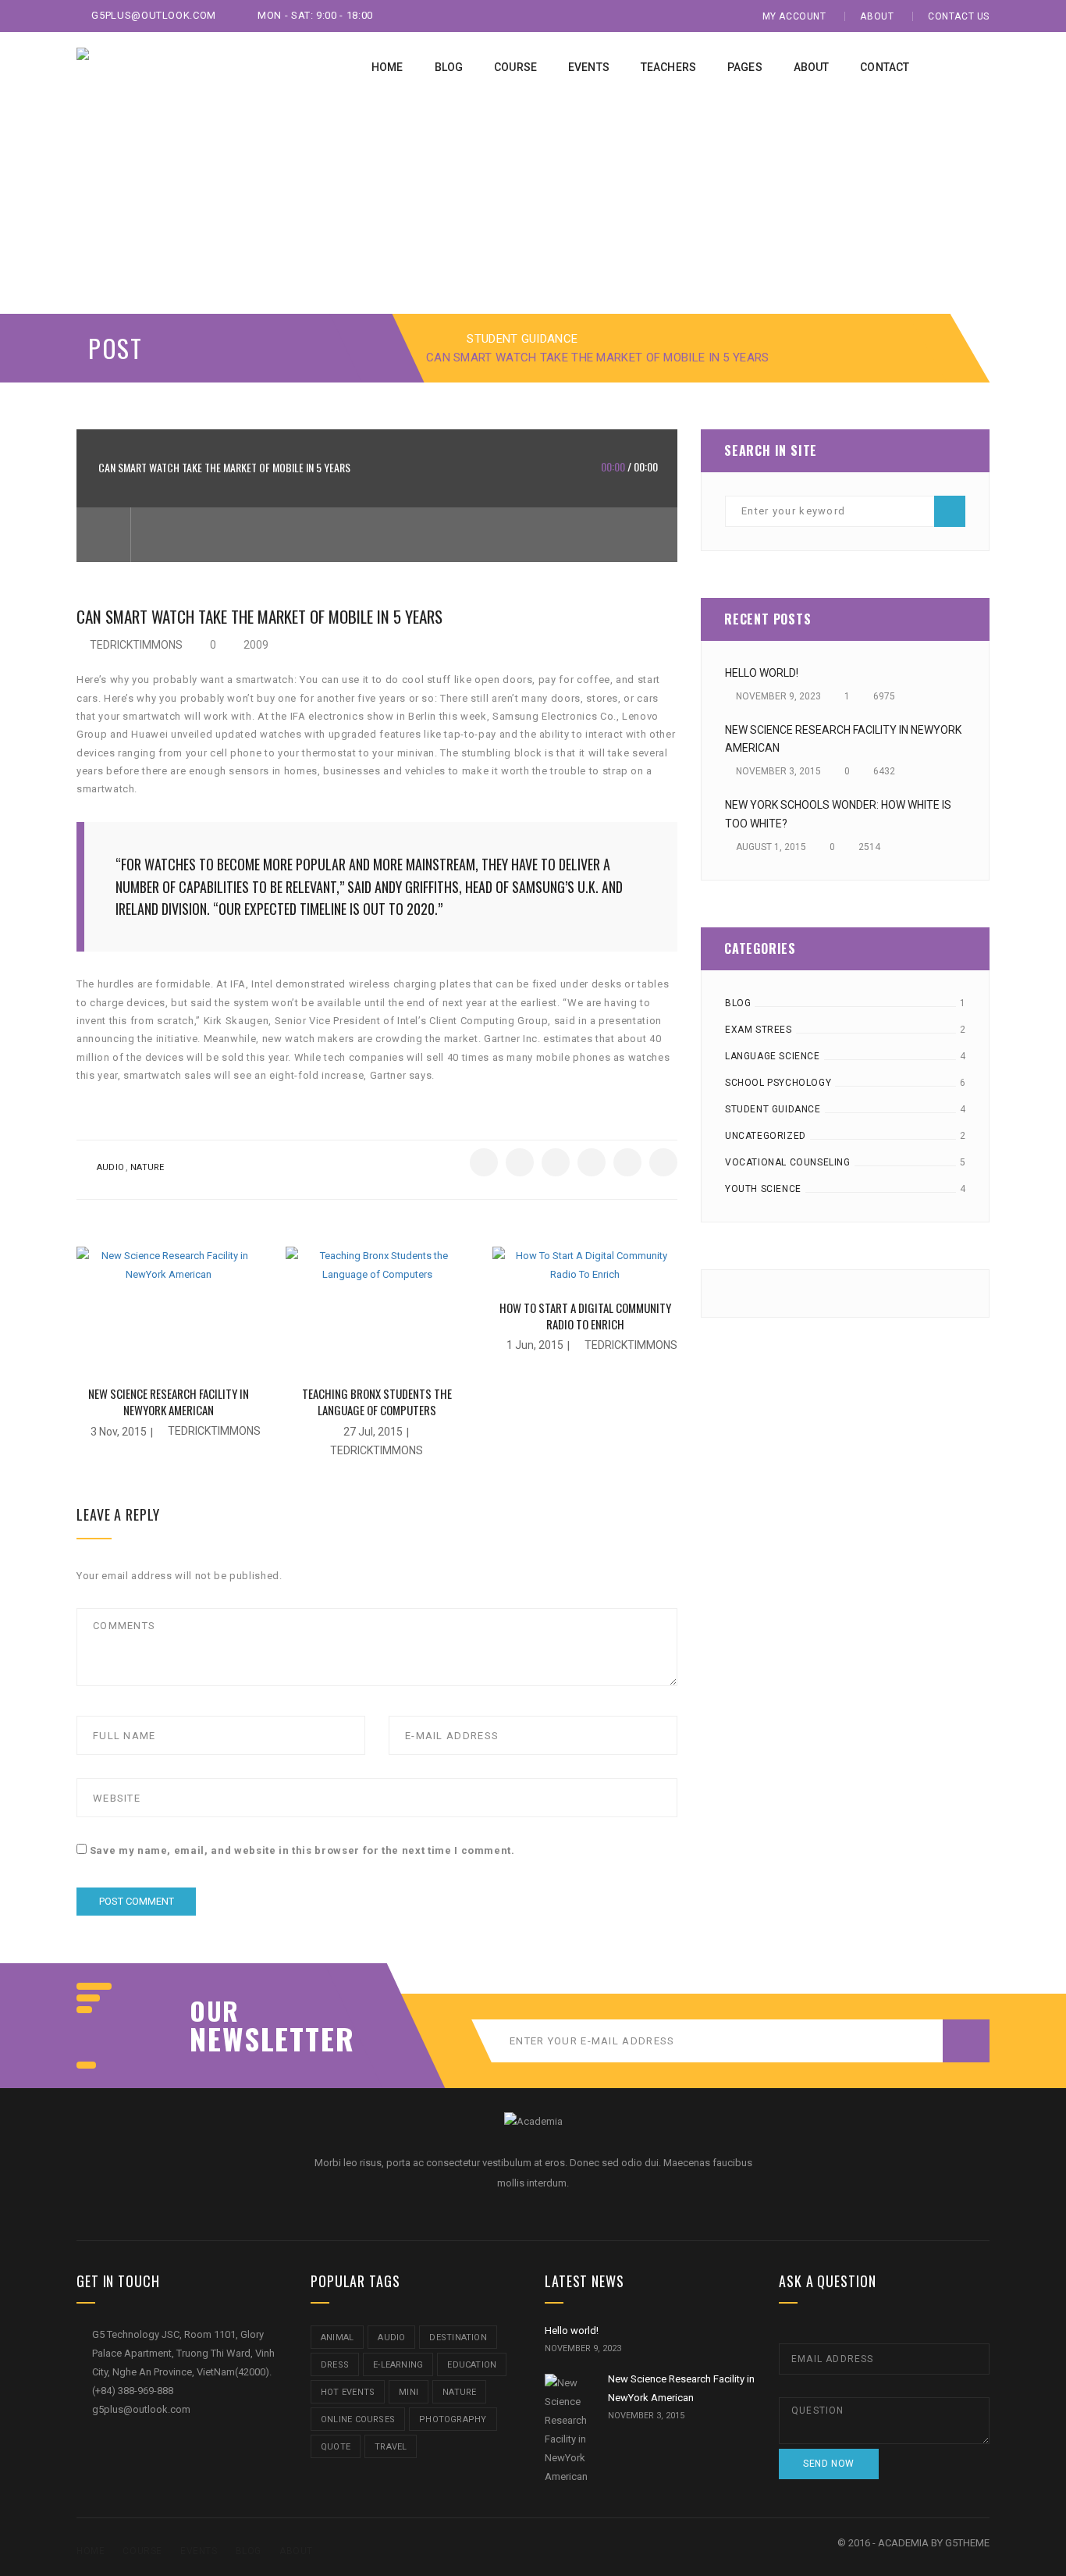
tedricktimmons (136, 645)
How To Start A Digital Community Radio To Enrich (585, 1316)
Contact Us (959, 16)
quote (336, 2447)
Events (199, 2551)
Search (950, 511)
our (215, 2011)
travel (391, 2447)
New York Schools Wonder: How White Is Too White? (838, 814)
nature (147, 1167)
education (472, 2365)
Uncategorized (766, 1136)
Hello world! (762, 673)
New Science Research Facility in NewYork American (169, 1402)
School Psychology (778, 1083)
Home (91, 2551)
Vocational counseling (788, 1162)
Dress (335, 2365)
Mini (409, 2392)
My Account (794, 16)
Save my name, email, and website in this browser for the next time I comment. (302, 1850)
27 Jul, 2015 (373, 1432)
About (877, 16)
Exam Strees (759, 1030)
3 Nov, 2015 (119, 1432)
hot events (348, 2392)
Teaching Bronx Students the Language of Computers (377, 1402)
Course (142, 2551)
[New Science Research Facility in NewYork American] (169, 1309)
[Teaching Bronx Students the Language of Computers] (378, 1309)
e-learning (398, 2365)
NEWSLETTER (264, 2038)
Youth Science (763, 1189)
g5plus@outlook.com (153, 15)
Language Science (773, 1056)
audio (110, 1167)
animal (337, 2338)
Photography (453, 2419)
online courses (358, 2419)
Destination (458, 2338)
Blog (738, 1003)
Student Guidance (522, 339)
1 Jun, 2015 (535, 1345)
